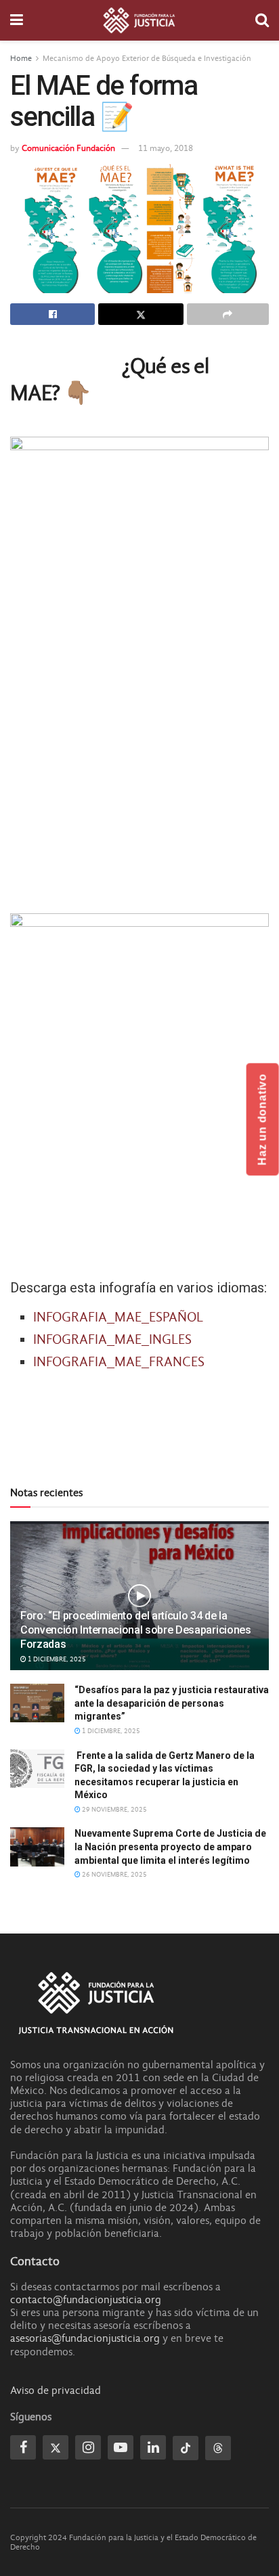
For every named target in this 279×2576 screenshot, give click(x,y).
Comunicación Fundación (68, 148)
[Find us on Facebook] (23, 2447)
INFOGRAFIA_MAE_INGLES (112, 1339)
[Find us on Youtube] (121, 2447)
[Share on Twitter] (141, 314)
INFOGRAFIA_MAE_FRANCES (119, 1362)
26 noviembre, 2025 (114, 1875)
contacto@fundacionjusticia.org (86, 2300)
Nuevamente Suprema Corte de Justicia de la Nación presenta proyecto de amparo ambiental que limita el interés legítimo (170, 1847)
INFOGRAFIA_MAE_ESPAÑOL (118, 1317)
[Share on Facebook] (52, 314)
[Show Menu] (17, 20)
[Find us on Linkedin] (153, 2447)
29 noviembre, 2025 (114, 1810)
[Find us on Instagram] (88, 2447)
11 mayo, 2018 (166, 148)
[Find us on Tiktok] (186, 2448)
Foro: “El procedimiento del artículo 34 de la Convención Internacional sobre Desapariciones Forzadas (136, 1630)
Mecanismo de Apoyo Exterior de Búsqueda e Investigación (147, 58)
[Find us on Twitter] (56, 2447)
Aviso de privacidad (56, 2391)
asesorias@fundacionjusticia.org (85, 2338)
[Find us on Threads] (218, 2448)
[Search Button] (262, 20)
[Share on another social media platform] (228, 314)
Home (21, 58)
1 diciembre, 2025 (56, 1659)
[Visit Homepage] (139, 20)
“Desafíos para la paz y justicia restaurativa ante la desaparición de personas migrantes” (172, 1703)
